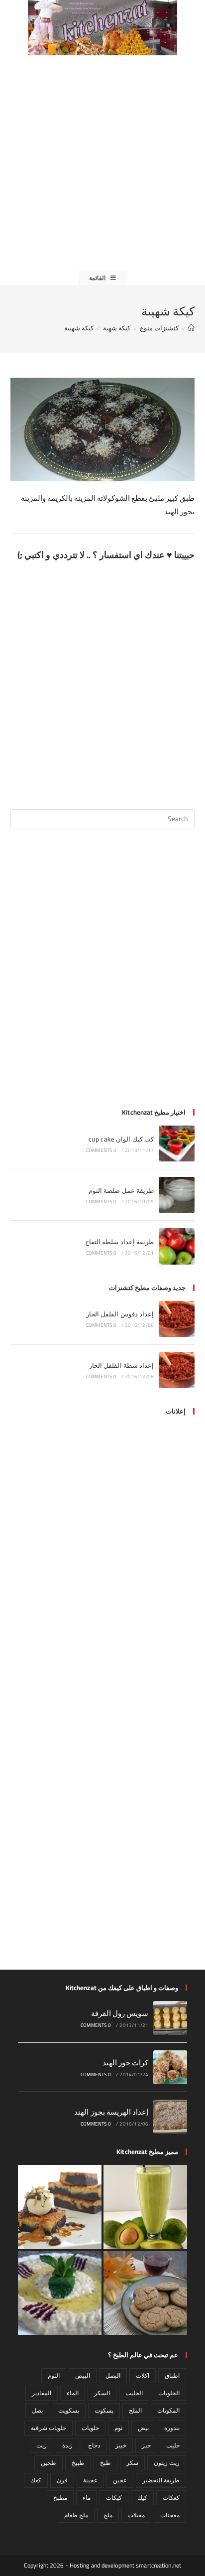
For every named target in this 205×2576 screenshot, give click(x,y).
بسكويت (69, 2410)
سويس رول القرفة (120, 2013)
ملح (108, 2515)
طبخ (105, 2463)
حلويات (90, 2428)
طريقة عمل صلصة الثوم (121, 1190)
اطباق (172, 2375)
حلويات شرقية (49, 2428)
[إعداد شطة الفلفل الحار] (177, 1370)
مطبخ (60, 2498)
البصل (113, 2375)
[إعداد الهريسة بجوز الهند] (170, 2117)
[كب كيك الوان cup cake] (177, 1144)
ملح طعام (76, 2515)
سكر (132, 2463)
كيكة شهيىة (79, 328)
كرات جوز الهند (126, 2063)
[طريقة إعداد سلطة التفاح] (177, 1246)
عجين (120, 2480)
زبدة (67, 2445)
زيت (42, 2445)
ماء (87, 2498)
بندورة (172, 2428)
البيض (83, 2375)
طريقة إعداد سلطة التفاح (119, 1242)
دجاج (94, 2445)
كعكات (171, 2498)
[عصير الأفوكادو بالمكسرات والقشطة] (145, 2207)
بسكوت (104, 2410)
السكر (102, 2393)
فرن (62, 2480)
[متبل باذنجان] (60, 2293)
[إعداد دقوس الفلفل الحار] (177, 1319)
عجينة (90, 2480)
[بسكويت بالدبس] (145, 2293)
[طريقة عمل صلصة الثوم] (177, 1195)
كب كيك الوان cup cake (121, 1139)
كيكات (114, 2498)
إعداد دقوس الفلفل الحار (120, 1314)
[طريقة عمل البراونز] (60, 2207)
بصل (37, 2410)
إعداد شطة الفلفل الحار (121, 1365)
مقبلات (136, 2515)
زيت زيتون (167, 2463)
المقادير (42, 2393)
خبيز (121, 2445)
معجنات (170, 2515)
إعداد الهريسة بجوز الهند (111, 2112)
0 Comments (101, 1150)
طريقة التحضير (161, 2480)
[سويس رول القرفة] (170, 2018)
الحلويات (169, 2393)
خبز (146, 2445)
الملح (135, 2410)
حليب (173, 2445)
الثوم (54, 2375)
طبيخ (78, 2463)
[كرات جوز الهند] (170, 2067)
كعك (36, 2480)
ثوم (118, 2428)
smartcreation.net (158, 2565)
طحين (49, 2463)
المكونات (168, 2410)
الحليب (134, 2393)
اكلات (143, 2375)
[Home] (191, 328)
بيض (143, 2428)
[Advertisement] (102, 163)
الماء (73, 2393)
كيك (142, 2498)
